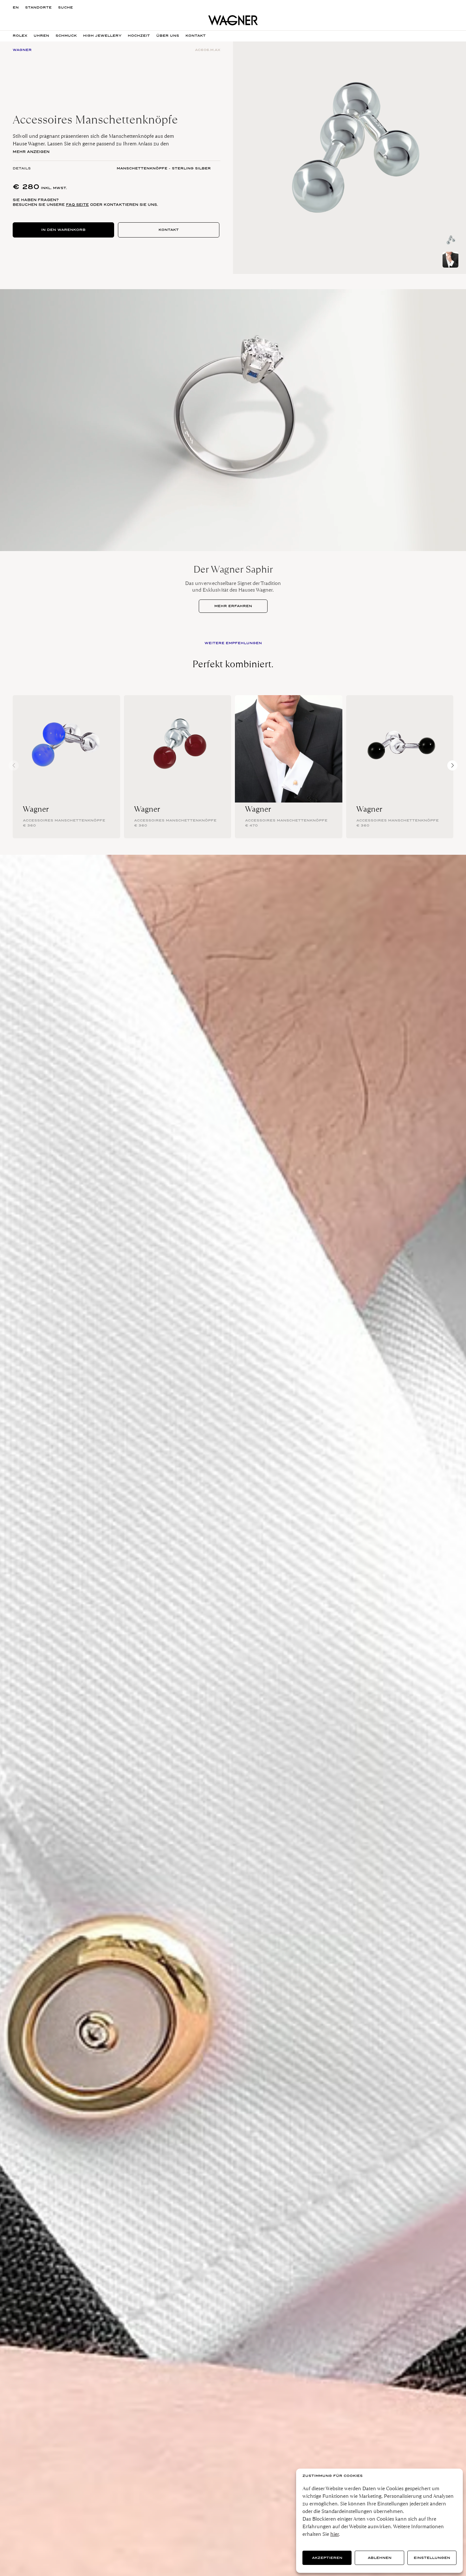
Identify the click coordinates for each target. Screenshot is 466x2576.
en (16, 7)
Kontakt (169, 230)
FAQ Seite (77, 205)
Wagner (36, 809)
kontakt (196, 36)
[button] (452, 765)
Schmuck (66, 36)
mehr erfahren (233, 606)
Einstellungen (432, 2558)
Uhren (41, 36)
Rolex (20, 36)
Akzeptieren (327, 2558)
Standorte (38, 7)
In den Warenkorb (63, 230)
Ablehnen (380, 2558)
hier (335, 2534)
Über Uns (168, 36)
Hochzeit (139, 36)
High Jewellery (102, 36)
